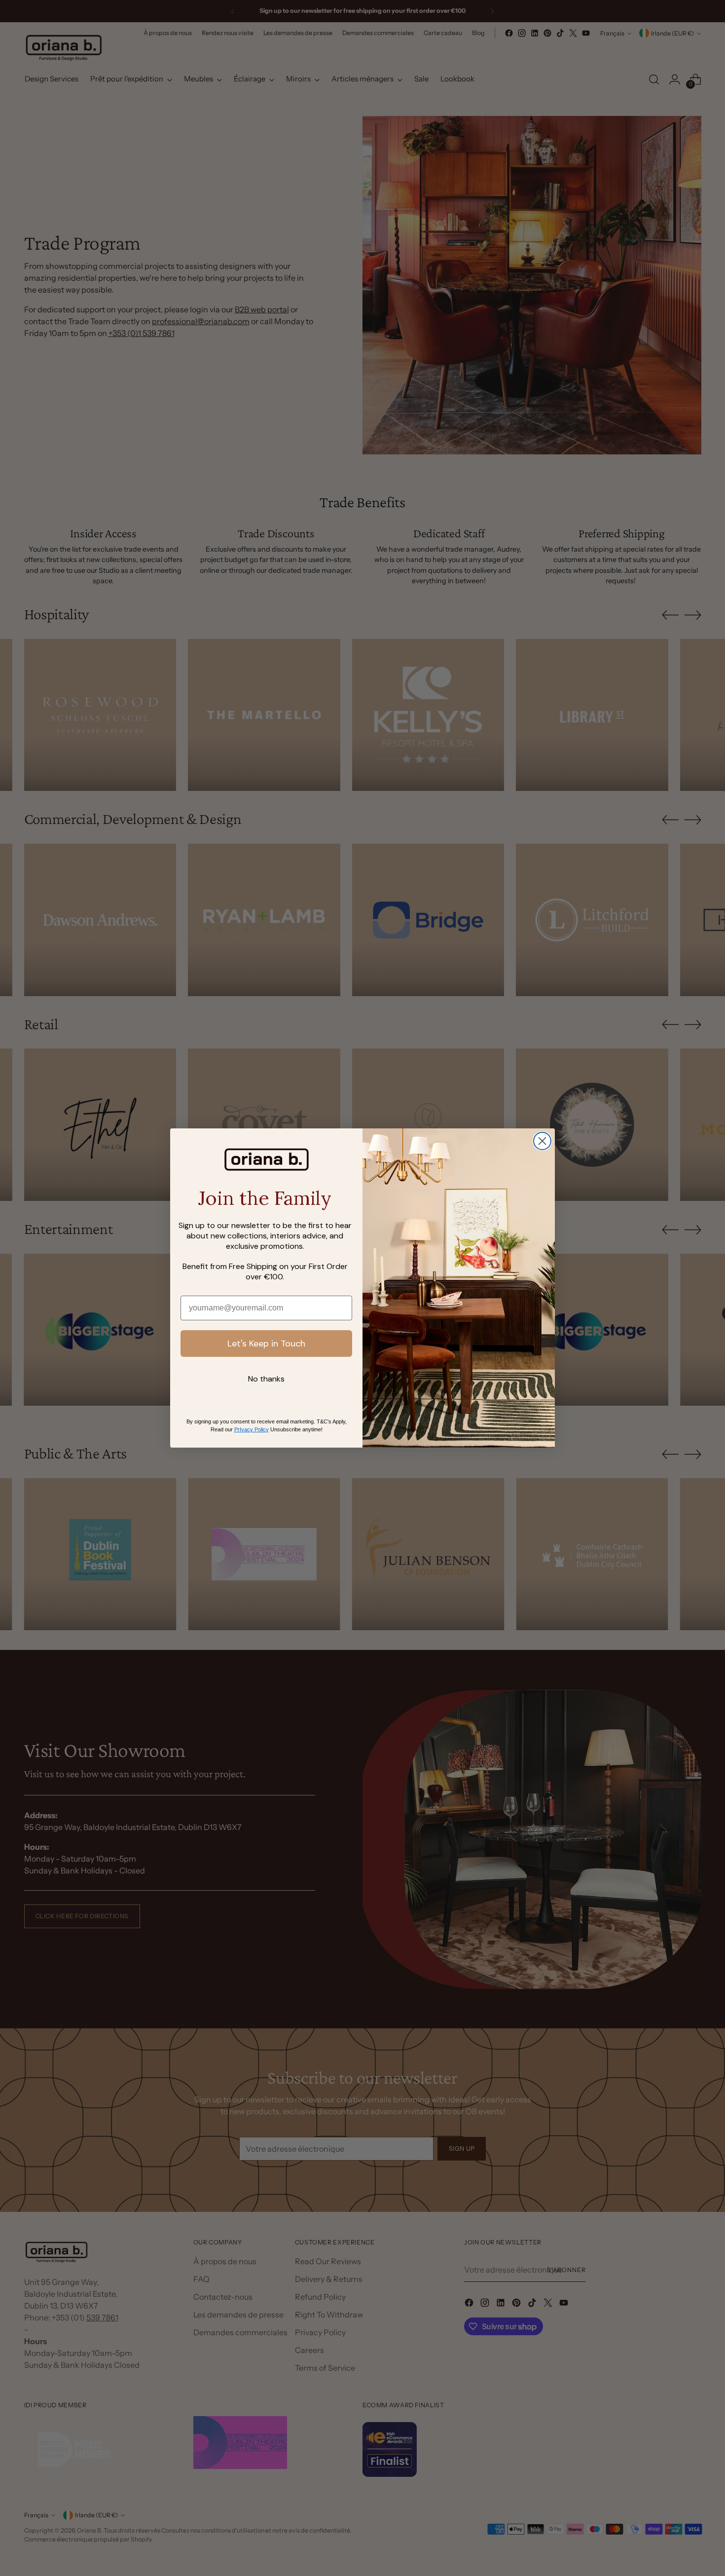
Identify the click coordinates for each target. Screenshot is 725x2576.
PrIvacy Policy (252, 1429)
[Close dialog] (542, 1141)
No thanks (266, 1379)
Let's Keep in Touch (266, 1344)
